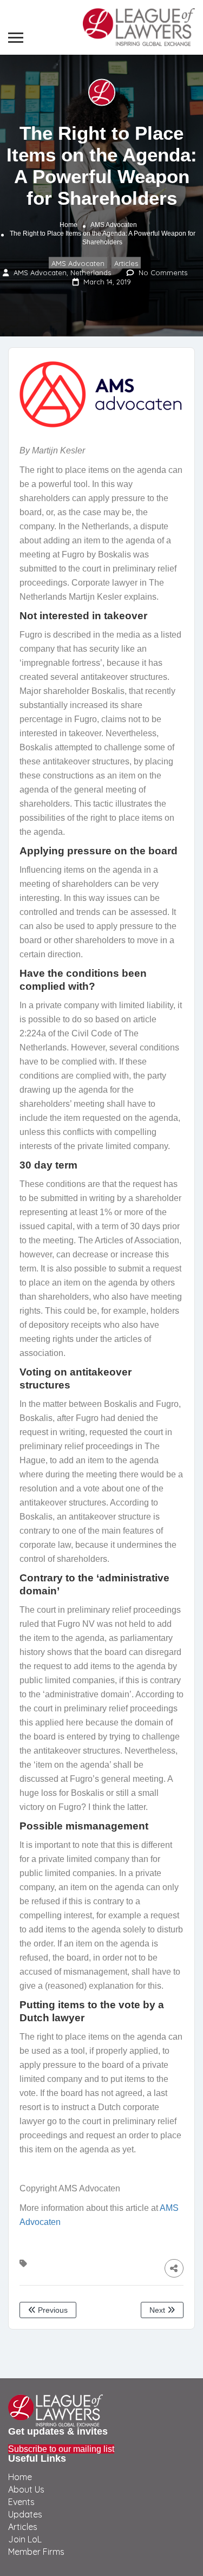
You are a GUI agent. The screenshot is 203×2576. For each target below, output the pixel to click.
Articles (126, 263)
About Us (26, 2489)
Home (68, 224)
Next (158, 2310)
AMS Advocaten (114, 224)
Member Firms (36, 2552)
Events (21, 2502)
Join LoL (25, 2539)
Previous (52, 2310)
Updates (25, 2514)
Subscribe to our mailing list (61, 2449)
